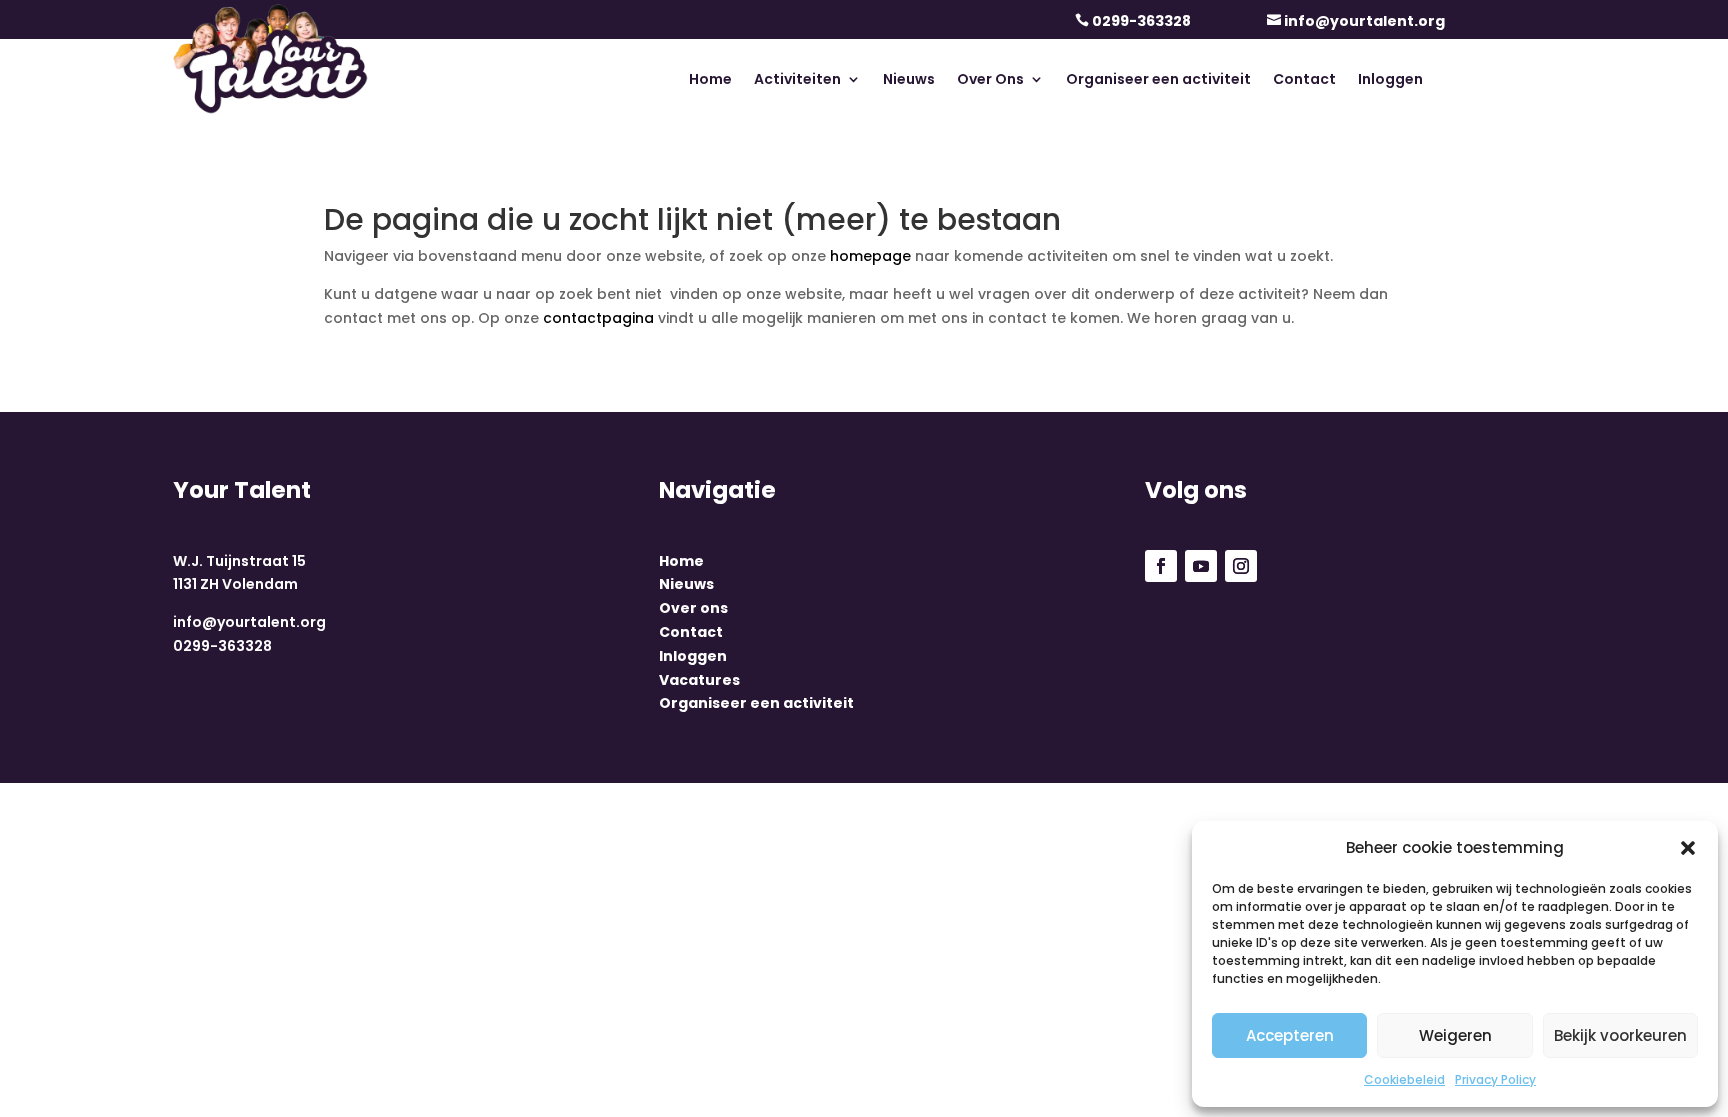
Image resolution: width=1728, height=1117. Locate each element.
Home (710, 80)
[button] (1688, 848)
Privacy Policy (1495, 1079)
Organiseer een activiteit (1158, 80)
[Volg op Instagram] (1241, 566)
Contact (1304, 80)
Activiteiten (797, 80)
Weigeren (1455, 1035)
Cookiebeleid (1404, 1079)
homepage (870, 256)
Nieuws (909, 80)
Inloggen (1390, 80)
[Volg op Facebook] (1161, 566)
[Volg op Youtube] (1201, 566)
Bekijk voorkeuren (1620, 1035)
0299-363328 (1141, 21)
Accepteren (1290, 1035)
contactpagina (598, 318)
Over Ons (990, 80)
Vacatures (699, 680)
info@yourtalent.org (1364, 21)
